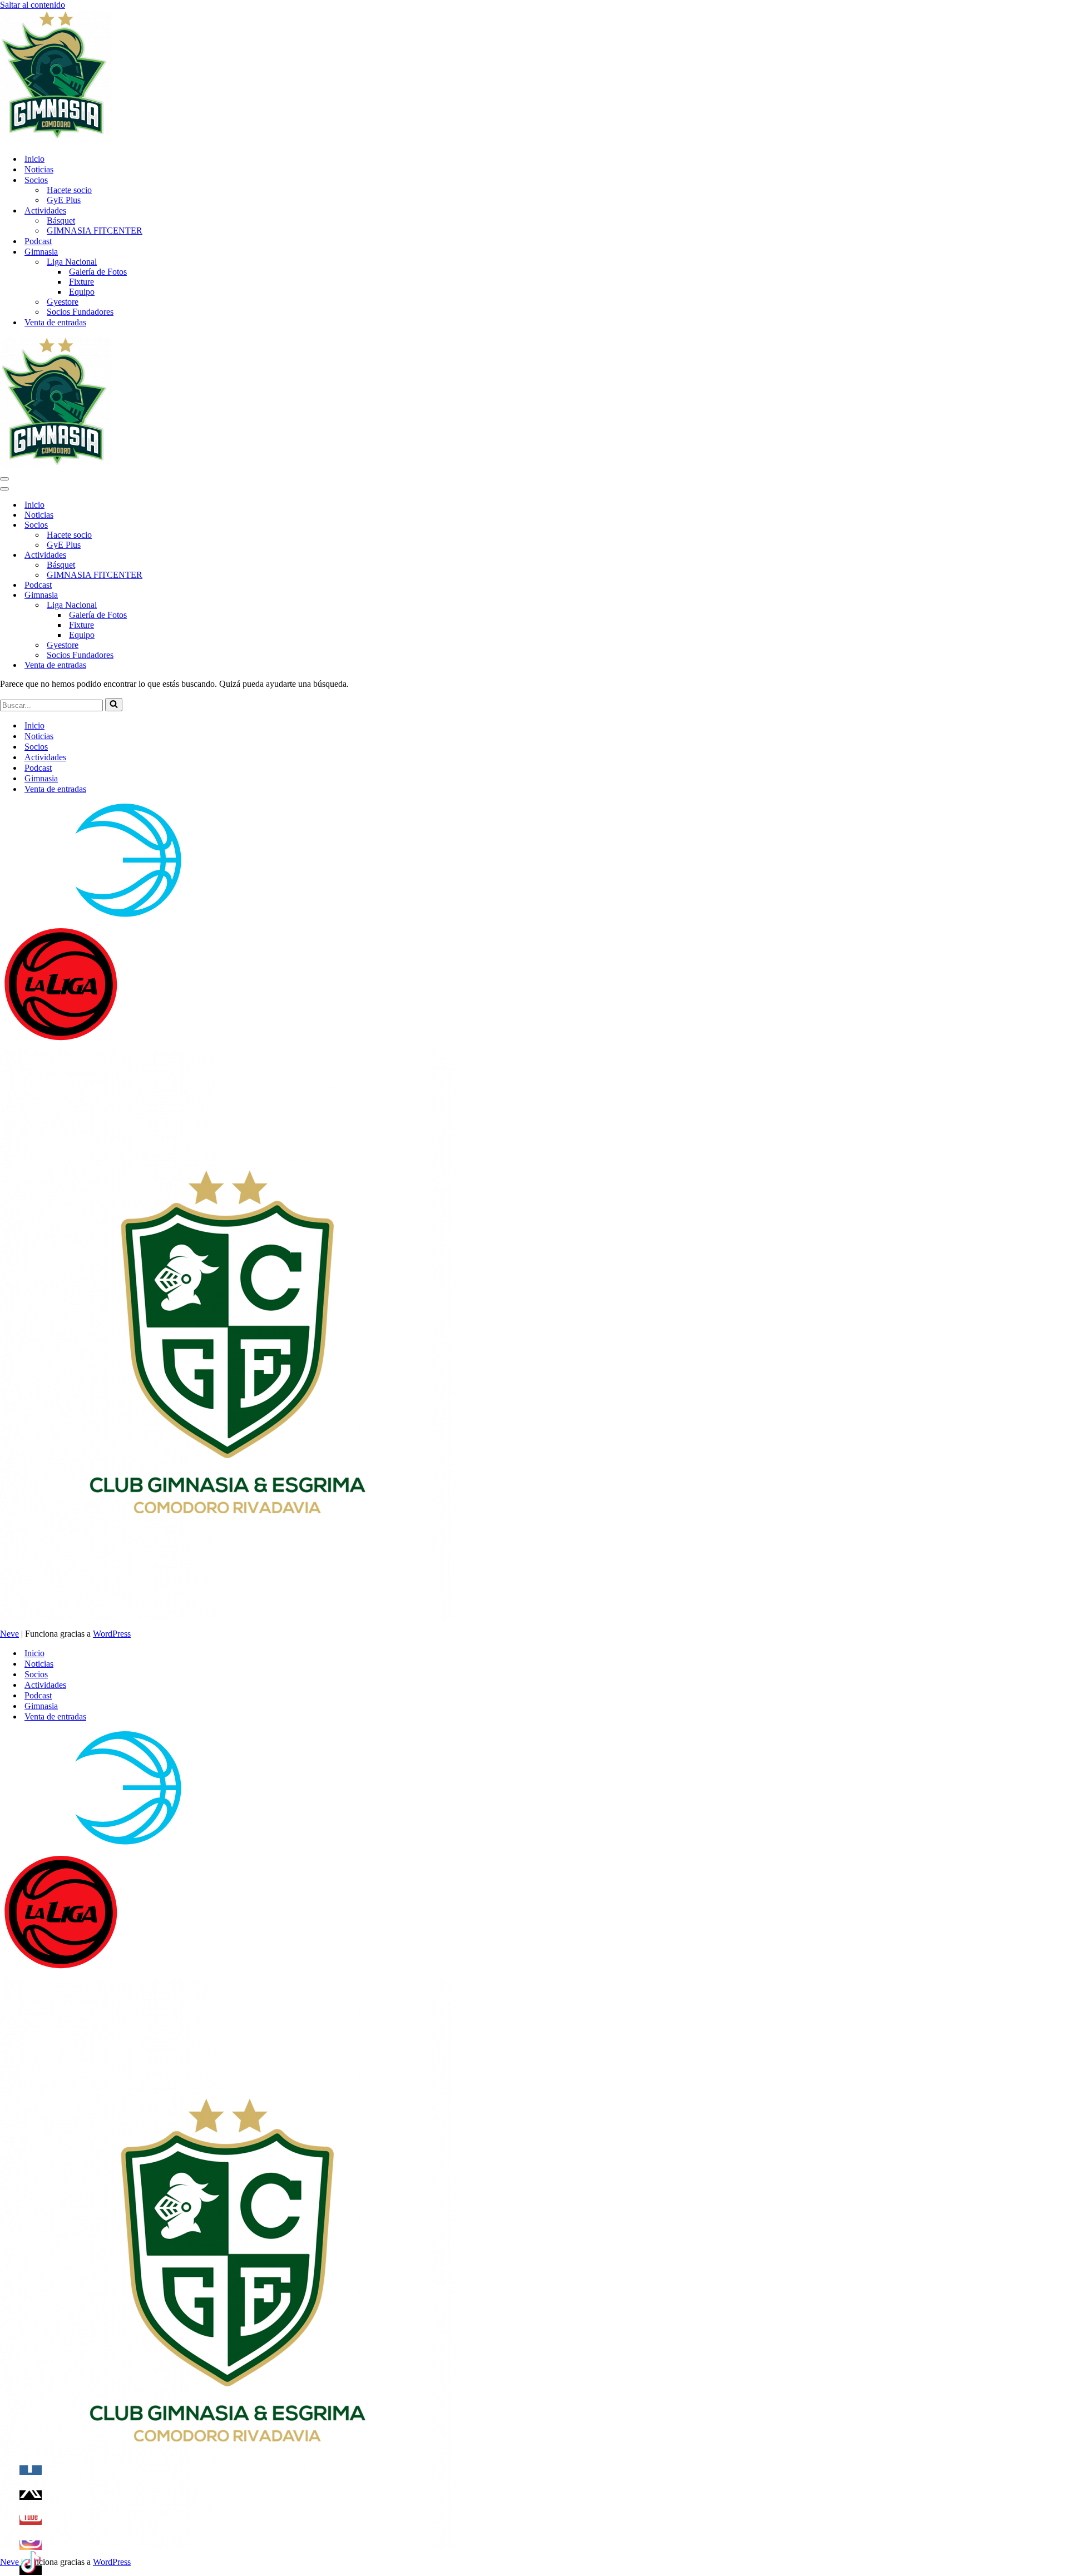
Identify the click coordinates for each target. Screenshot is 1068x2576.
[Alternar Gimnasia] (195, 595)
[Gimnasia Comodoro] (56, 139)
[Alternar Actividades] (195, 555)
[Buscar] (114, 705)
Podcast (38, 241)
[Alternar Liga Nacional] (195, 605)
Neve (9, 1634)
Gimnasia (41, 778)
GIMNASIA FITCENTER (95, 231)
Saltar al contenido (33, 5)
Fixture (81, 282)
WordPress (112, 1634)
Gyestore (63, 302)
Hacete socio (69, 190)
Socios (36, 747)
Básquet (61, 221)
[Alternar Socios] (195, 525)
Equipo (82, 292)
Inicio (34, 159)
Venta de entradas (55, 322)
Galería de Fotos (98, 272)
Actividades (45, 757)
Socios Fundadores (80, 312)
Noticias (39, 169)
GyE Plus (64, 200)
